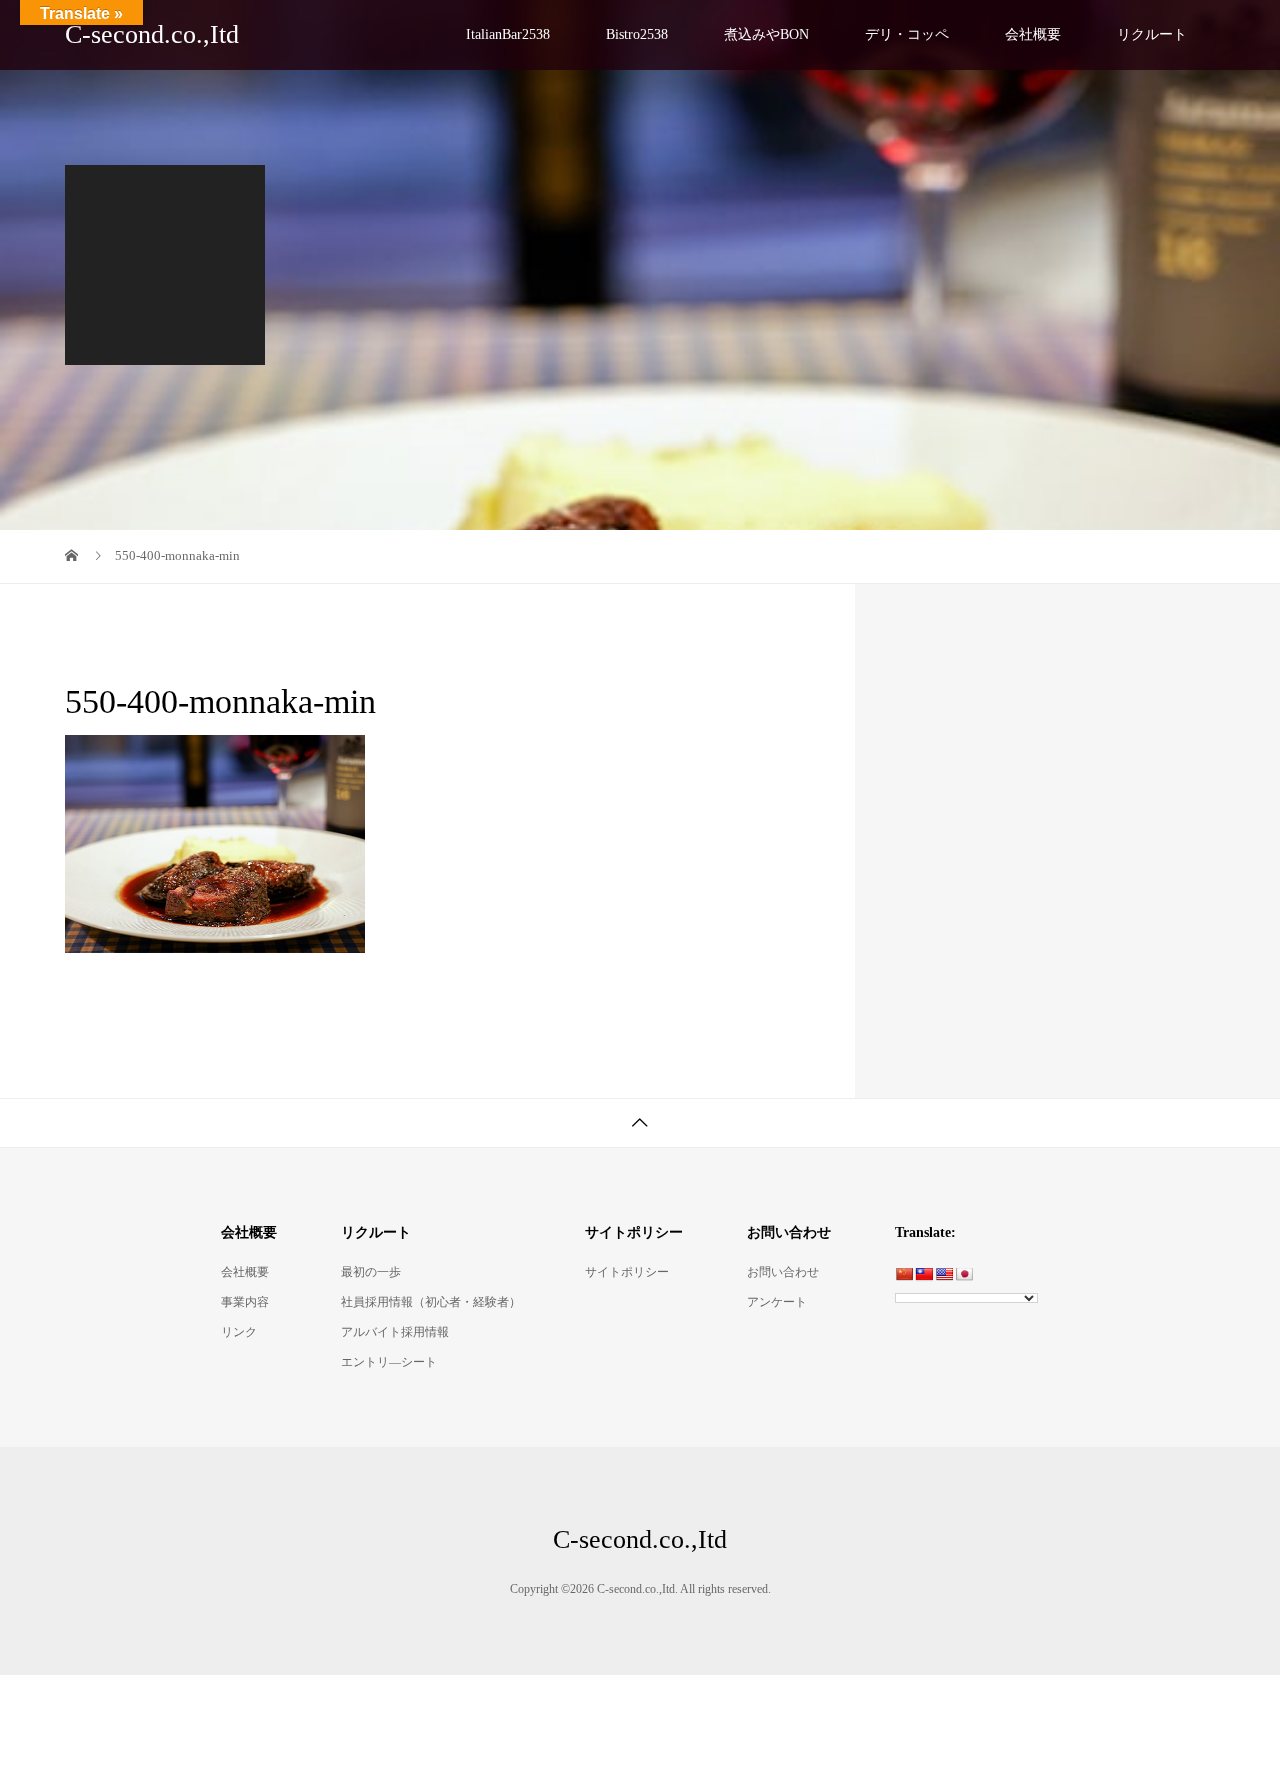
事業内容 (245, 1302)
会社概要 (1033, 34)
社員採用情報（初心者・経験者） (431, 1302)
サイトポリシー (627, 1272)
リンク (239, 1332)
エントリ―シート (389, 1362)
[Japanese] (964, 1274)
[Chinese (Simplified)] (904, 1274)
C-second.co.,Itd (152, 34)
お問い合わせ (783, 1272)
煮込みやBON (766, 34)
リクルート (1152, 34)
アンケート (777, 1302)
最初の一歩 (371, 1272)
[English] (944, 1274)
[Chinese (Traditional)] (924, 1274)
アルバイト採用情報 (395, 1332)
